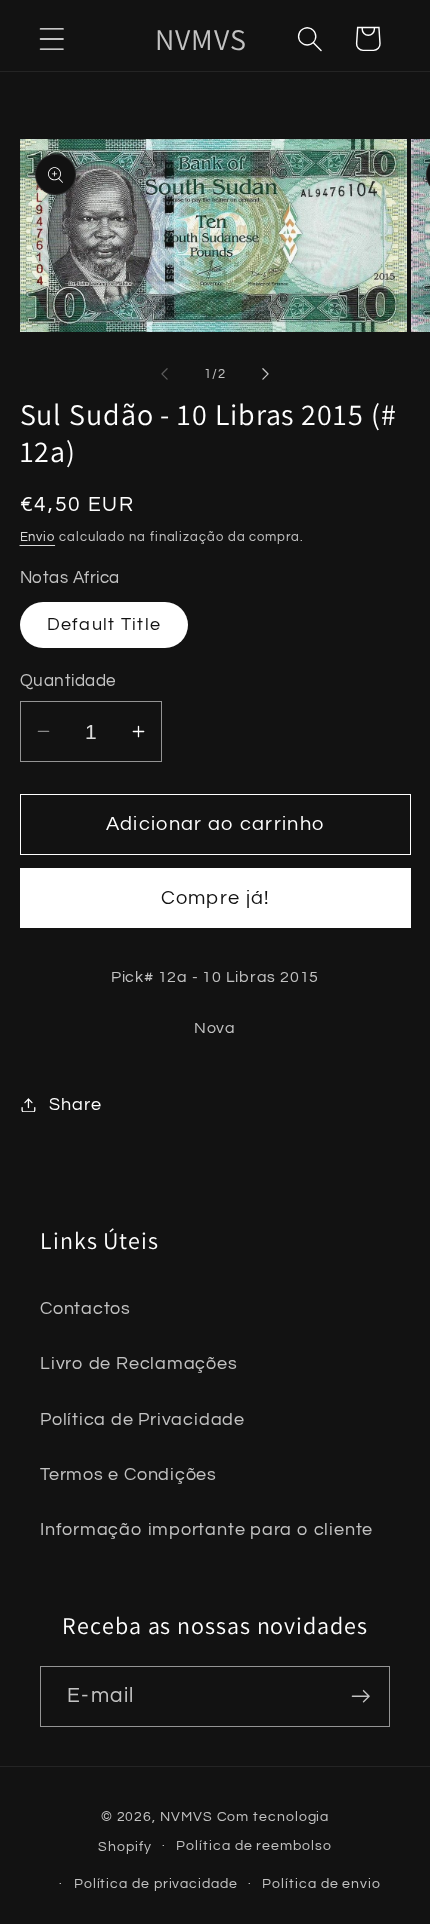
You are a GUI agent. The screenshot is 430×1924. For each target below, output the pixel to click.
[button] (51, 38)
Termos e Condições (128, 1474)
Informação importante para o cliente (206, 1529)
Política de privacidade (156, 1883)
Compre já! (215, 898)
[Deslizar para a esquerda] (164, 374)
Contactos (85, 1308)
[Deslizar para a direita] (266, 374)
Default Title (104, 624)
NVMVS (186, 1816)
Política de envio (321, 1883)
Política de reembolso (253, 1845)
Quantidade (68, 681)
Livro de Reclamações (139, 1363)
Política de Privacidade (142, 1419)
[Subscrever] (360, 1696)
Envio (38, 537)
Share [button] (75, 1104)
